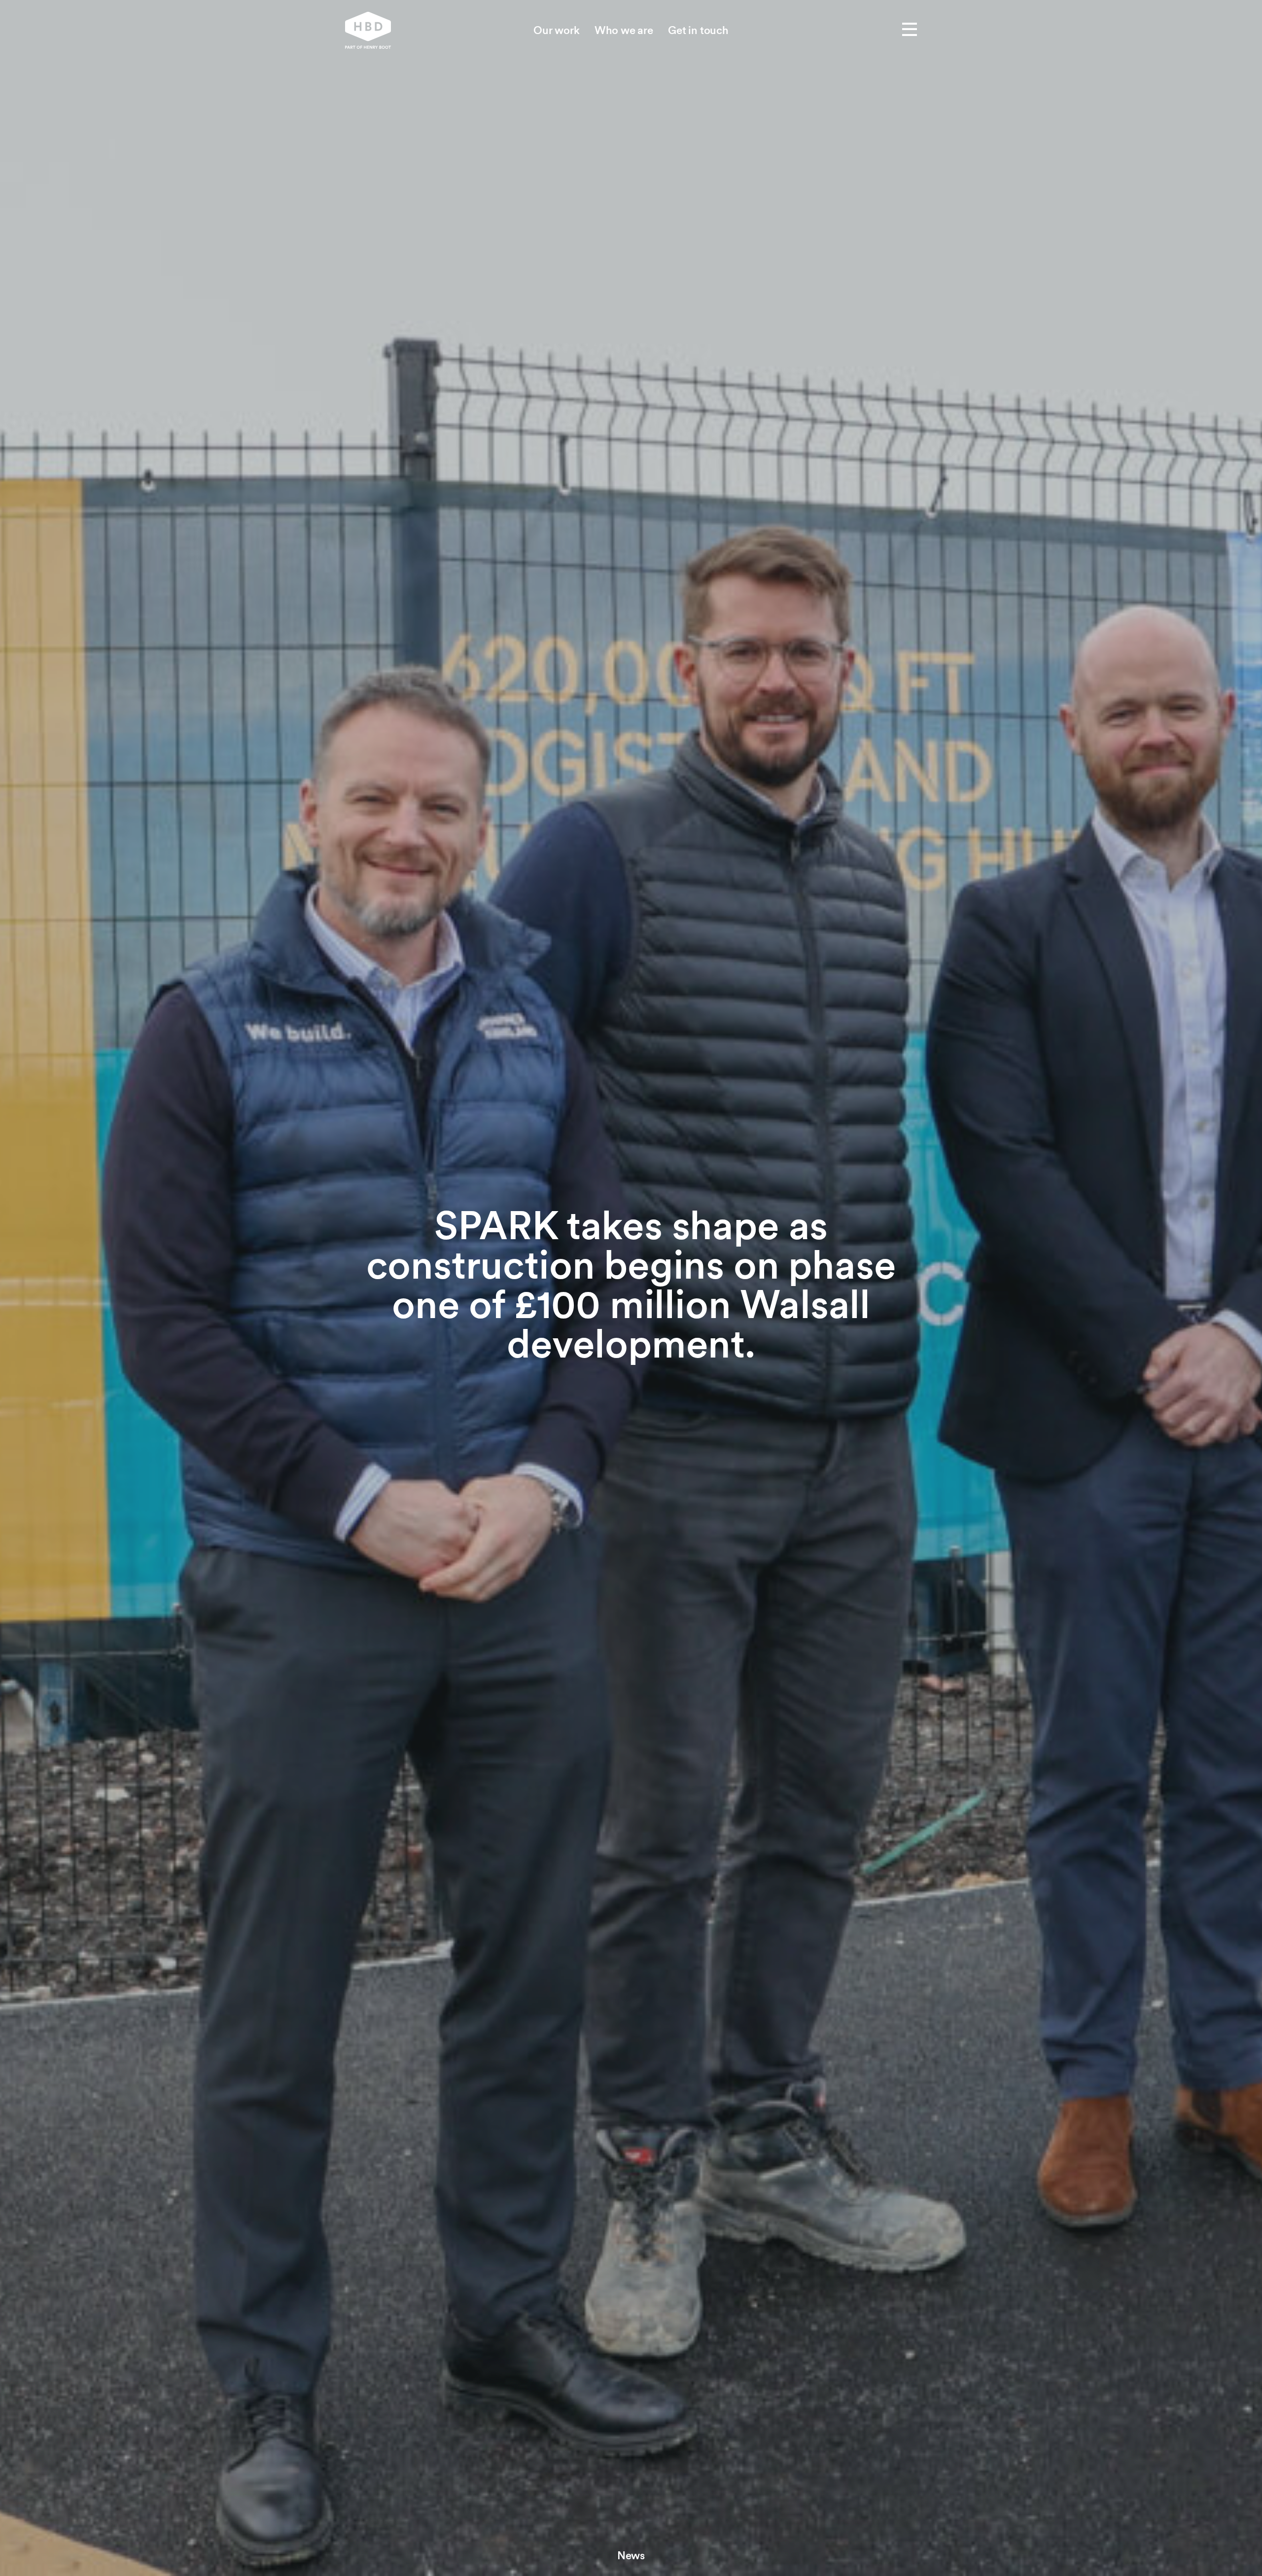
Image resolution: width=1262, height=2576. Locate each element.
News (631, 2555)
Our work (557, 30)
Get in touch (698, 30)
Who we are (624, 30)
